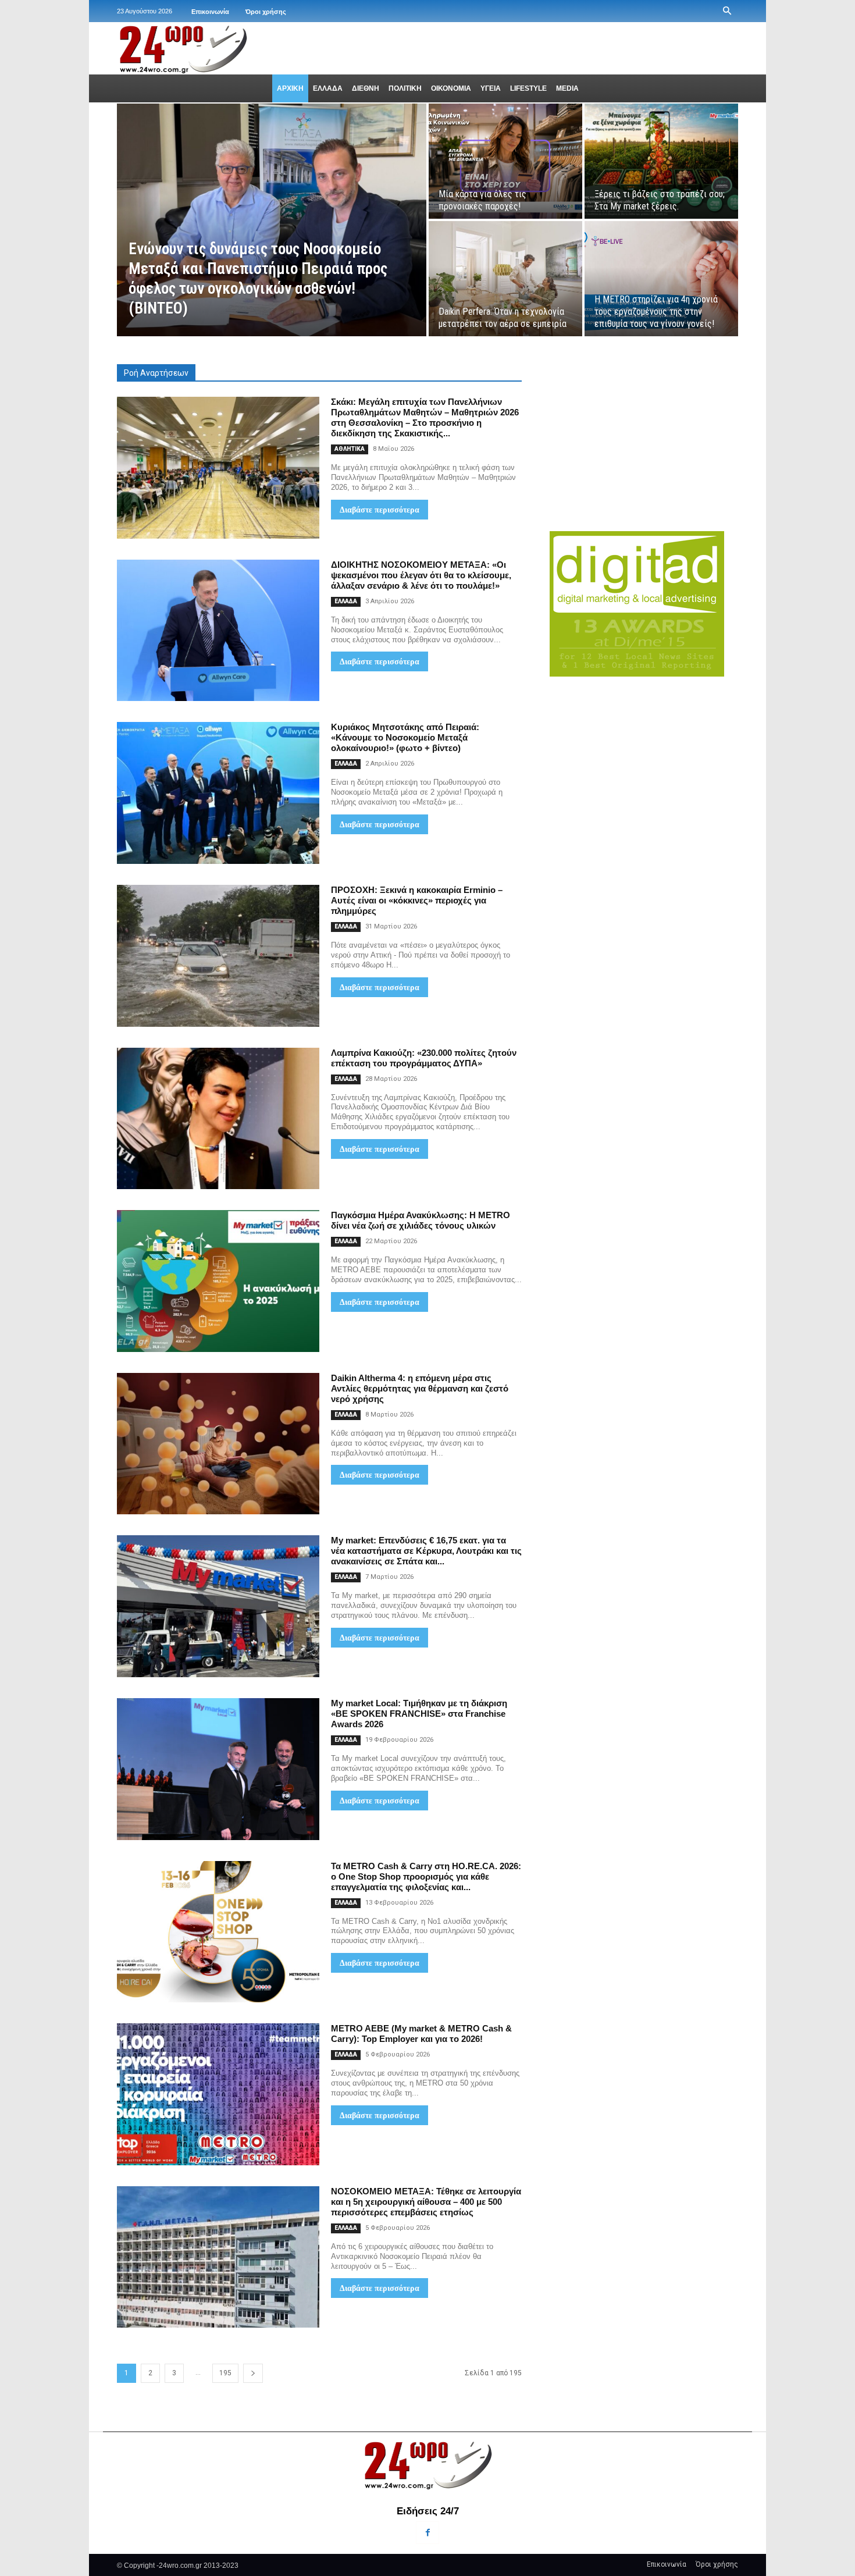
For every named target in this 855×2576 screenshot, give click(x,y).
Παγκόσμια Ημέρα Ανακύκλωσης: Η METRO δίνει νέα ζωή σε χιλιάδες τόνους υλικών (421, 1220)
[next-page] (253, 2373)
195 (225, 2373)
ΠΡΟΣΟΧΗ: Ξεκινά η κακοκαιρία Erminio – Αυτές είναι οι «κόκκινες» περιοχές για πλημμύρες (417, 900)
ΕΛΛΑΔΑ (346, 601)
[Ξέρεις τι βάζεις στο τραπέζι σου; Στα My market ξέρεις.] (661, 161)
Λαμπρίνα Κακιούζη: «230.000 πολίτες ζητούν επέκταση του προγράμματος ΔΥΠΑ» (424, 1058)
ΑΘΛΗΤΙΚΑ (350, 449)
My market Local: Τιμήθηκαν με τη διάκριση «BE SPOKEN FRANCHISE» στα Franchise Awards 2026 (419, 1714)
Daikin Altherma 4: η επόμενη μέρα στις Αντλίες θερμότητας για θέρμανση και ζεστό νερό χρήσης (420, 1388)
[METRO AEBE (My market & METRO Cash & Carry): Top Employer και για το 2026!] (218, 2094)
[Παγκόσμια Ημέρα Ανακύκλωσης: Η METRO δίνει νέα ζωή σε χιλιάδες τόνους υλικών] (218, 1281)
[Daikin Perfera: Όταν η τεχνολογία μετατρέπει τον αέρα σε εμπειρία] (505, 279)
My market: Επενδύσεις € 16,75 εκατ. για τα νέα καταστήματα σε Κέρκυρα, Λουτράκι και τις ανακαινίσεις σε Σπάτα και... (426, 1551)
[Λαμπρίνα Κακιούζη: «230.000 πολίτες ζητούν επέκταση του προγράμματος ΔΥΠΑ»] (218, 1119)
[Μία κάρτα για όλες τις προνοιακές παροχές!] (505, 161)
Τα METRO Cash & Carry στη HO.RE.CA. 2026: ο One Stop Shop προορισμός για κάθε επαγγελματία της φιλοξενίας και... (426, 1876)
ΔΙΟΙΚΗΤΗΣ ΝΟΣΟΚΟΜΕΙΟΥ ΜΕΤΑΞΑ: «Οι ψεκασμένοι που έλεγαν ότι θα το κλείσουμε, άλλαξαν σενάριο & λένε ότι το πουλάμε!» (421, 575)
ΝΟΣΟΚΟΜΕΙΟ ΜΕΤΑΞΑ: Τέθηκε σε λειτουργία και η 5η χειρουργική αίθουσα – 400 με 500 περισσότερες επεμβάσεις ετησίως (426, 2202)
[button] (727, 11)
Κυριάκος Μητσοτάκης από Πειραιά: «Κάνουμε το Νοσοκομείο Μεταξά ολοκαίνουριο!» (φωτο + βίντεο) (405, 737)
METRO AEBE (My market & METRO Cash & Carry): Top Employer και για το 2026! (421, 2034)
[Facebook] (427, 2533)
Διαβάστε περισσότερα (380, 510)
